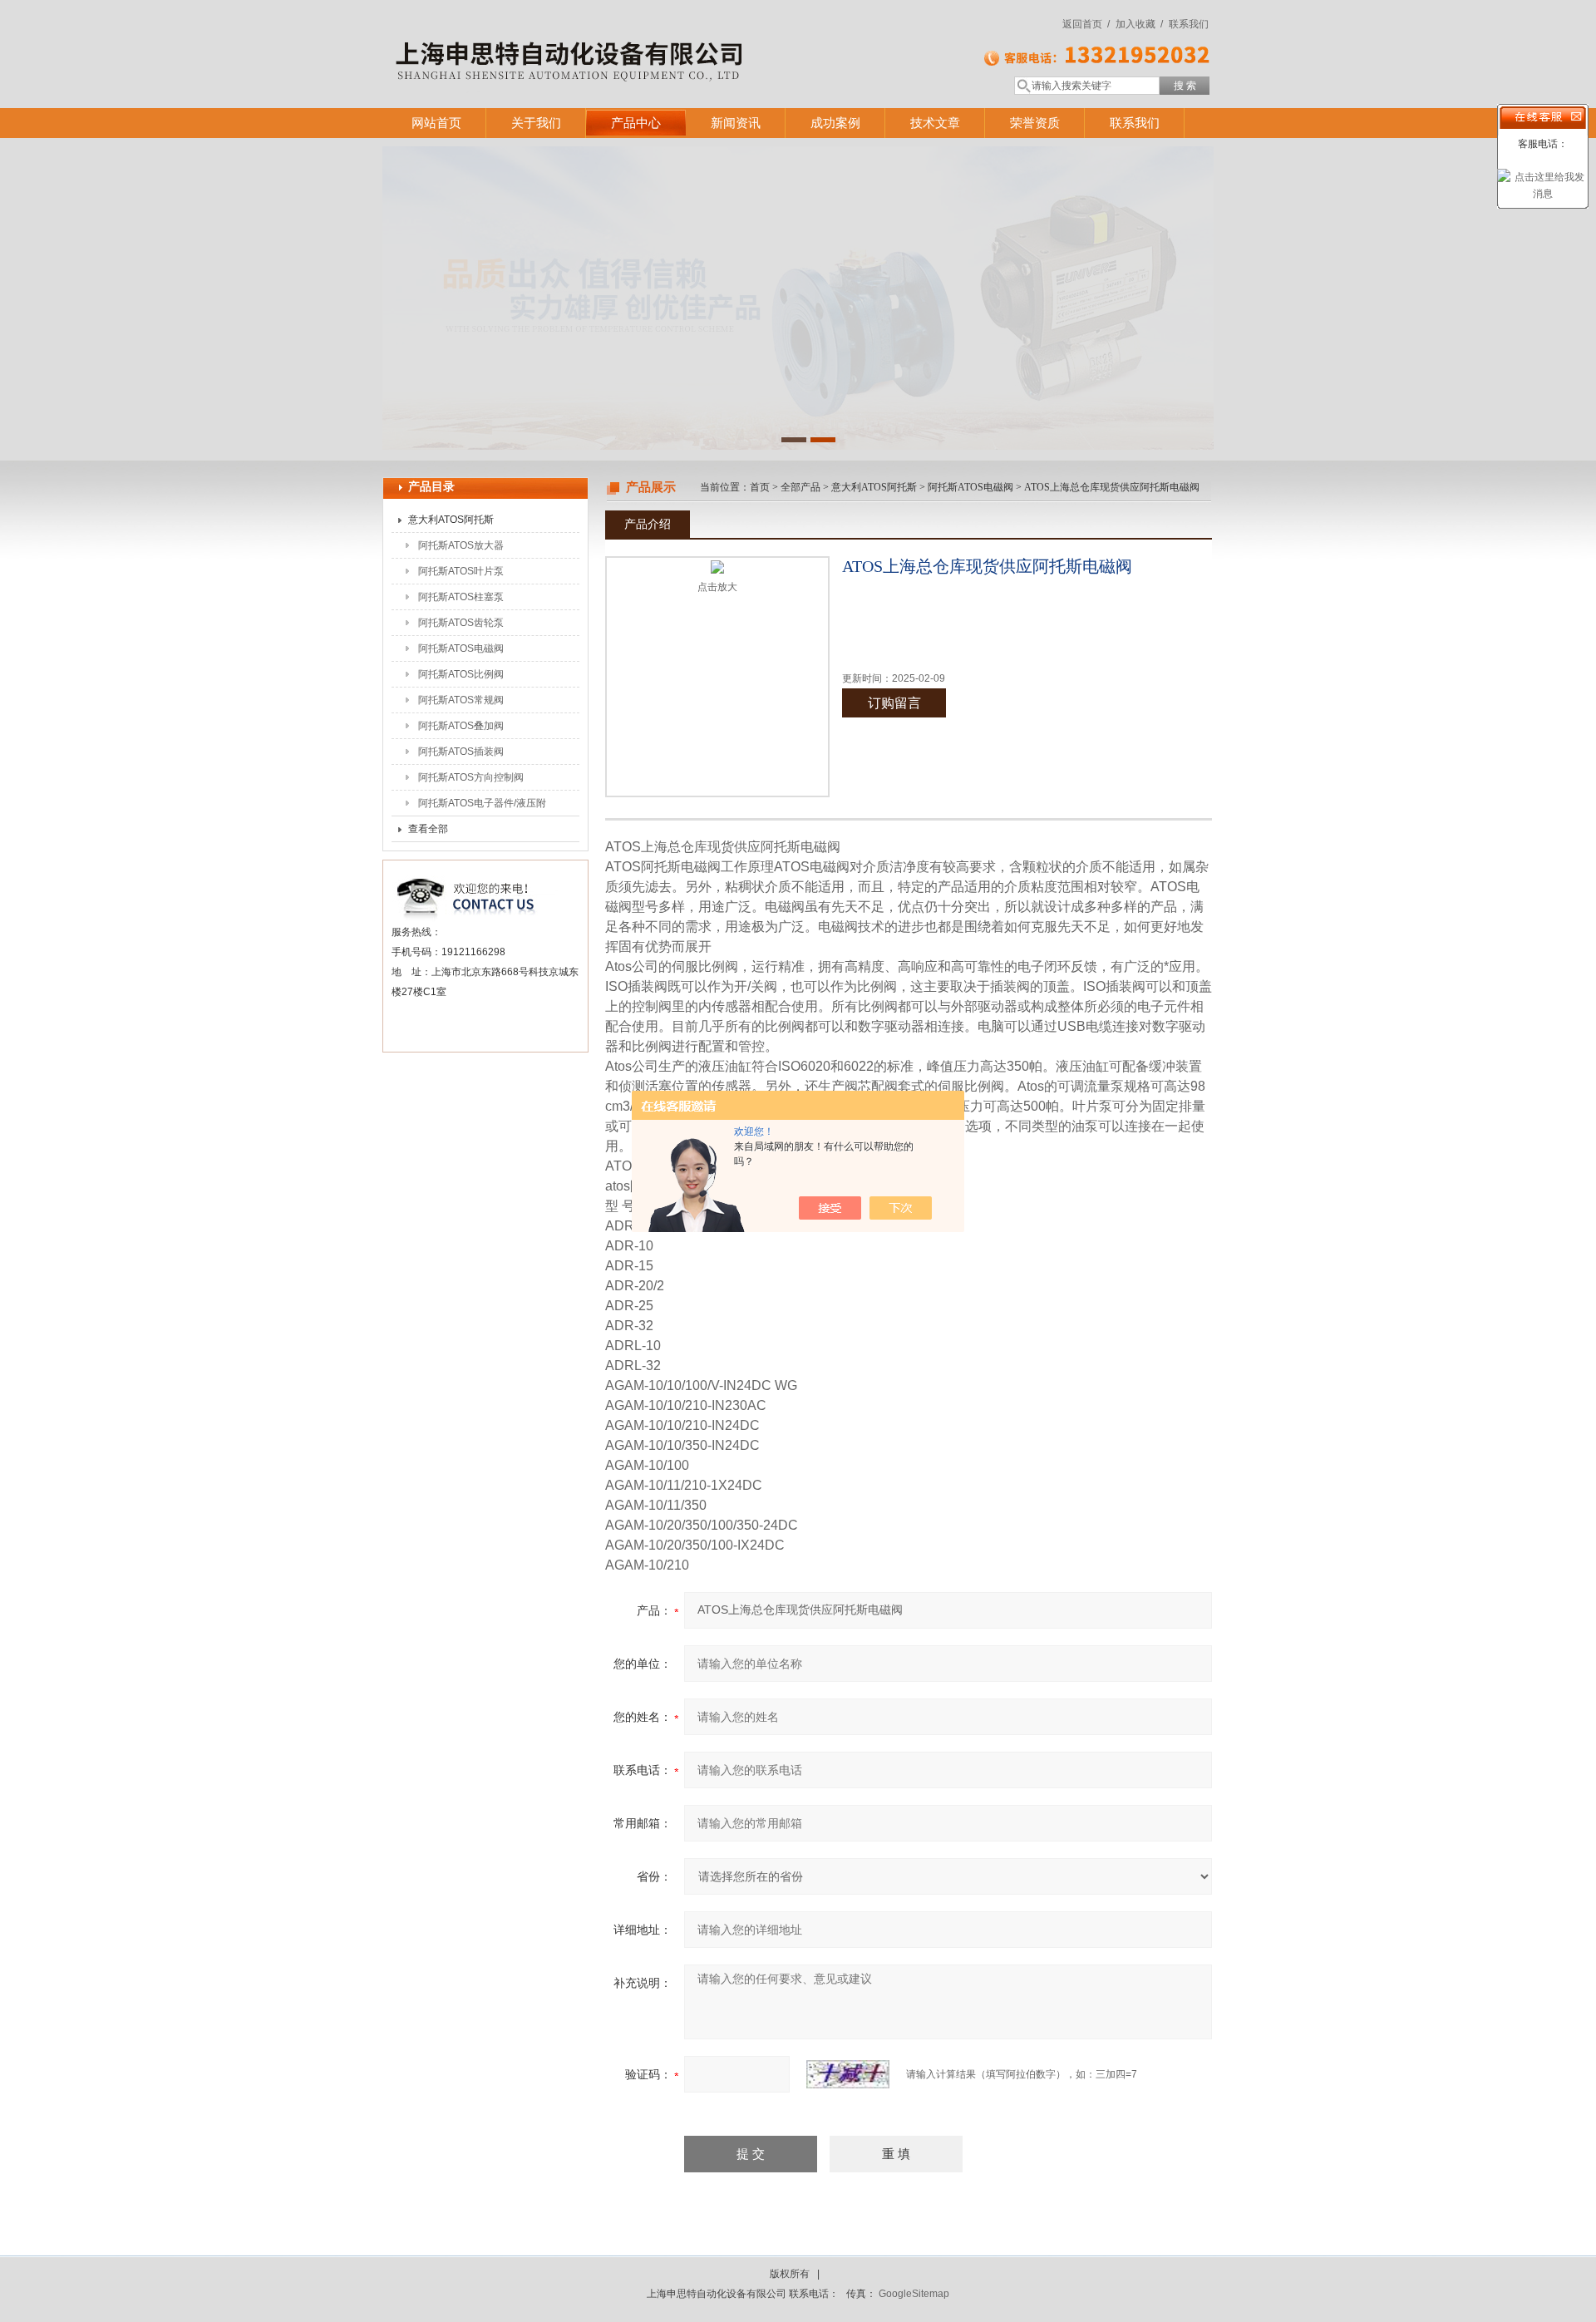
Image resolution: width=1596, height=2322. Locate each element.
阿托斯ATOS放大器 (461, 545)
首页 (760, 487)
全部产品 (800, 487)
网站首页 (436, 123)
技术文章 (935, 123)
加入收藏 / (1139, 24)
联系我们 (1189, 24)
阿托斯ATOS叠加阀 (461, 726)
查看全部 (428, 829)
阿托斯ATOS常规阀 (461, 700)
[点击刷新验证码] (848, 2074)
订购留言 (894, 703)
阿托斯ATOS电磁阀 (461, 648)
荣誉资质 (1035, 123)
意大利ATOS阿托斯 (451, 520)
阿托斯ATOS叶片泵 (461, 571)
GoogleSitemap (914, 2294)
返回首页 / (1086, 24)
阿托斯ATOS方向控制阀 (471, 777)
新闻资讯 (736, 123)
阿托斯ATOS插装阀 (461, 752)
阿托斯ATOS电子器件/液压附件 (482, 806)
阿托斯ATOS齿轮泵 (461, 623)
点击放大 (717, 587)
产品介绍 (648, 524)
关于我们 (536, 123)
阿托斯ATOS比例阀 (461, 674)
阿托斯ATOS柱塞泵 (461, 597)
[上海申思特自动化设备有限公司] (623, 37)
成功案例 (835, 123)
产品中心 (636, 123)
